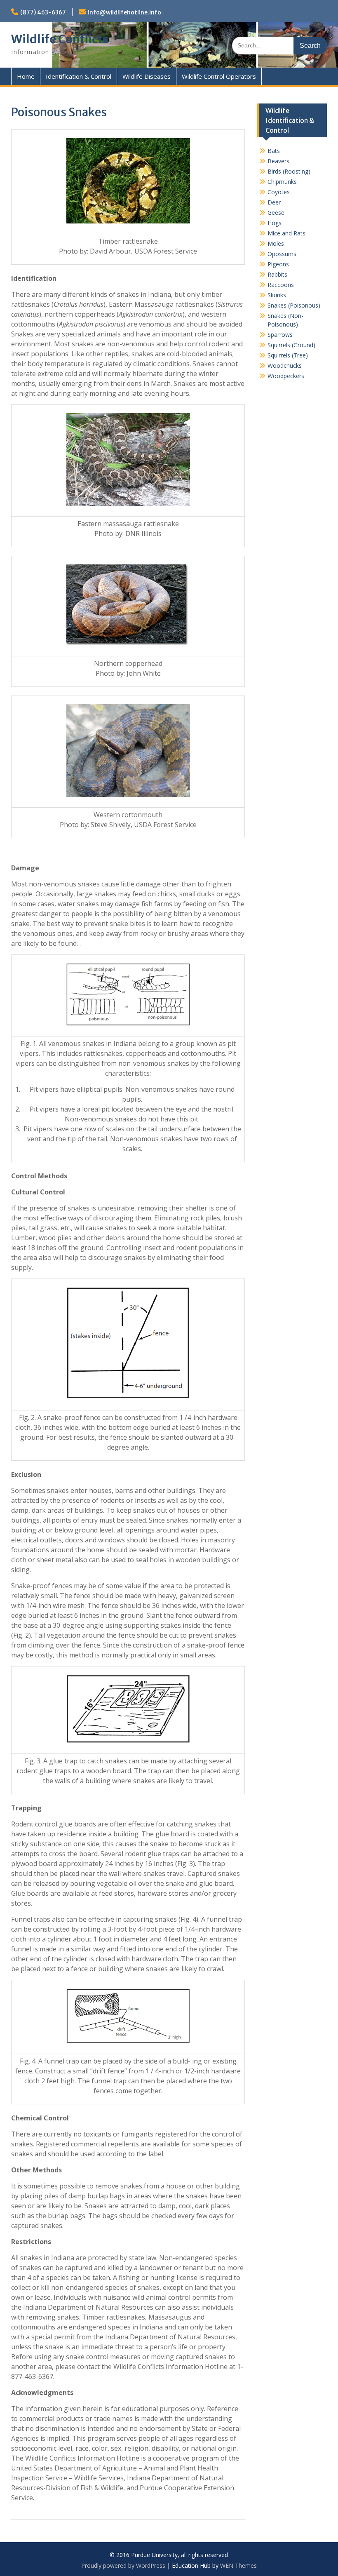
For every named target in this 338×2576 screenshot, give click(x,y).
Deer (274, 202)
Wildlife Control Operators (219, 76)
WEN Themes (238, 2565)
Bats (274, 151)
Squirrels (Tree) (288, 355)
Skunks (277, 295)
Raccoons (281, 285)
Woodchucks (285, 365)
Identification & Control (79, 76)
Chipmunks (282, 182)
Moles (276, 243)
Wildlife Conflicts (60, 39)
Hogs (275, 223)
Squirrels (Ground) (291, 345)
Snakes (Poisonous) (294, 305)
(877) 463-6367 (43, 12)
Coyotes (279, 192)
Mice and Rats (286, 233)
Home (26, 76)
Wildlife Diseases (147, 76)
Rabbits (277, 274)
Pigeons (278, 264)
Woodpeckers (286, 376)
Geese (276, 213)
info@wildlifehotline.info (124, 12)
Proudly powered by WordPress (123, 2565)
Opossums (282, 254)
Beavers (278, 161)
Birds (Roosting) (289, 171)
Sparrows (280, 335)
